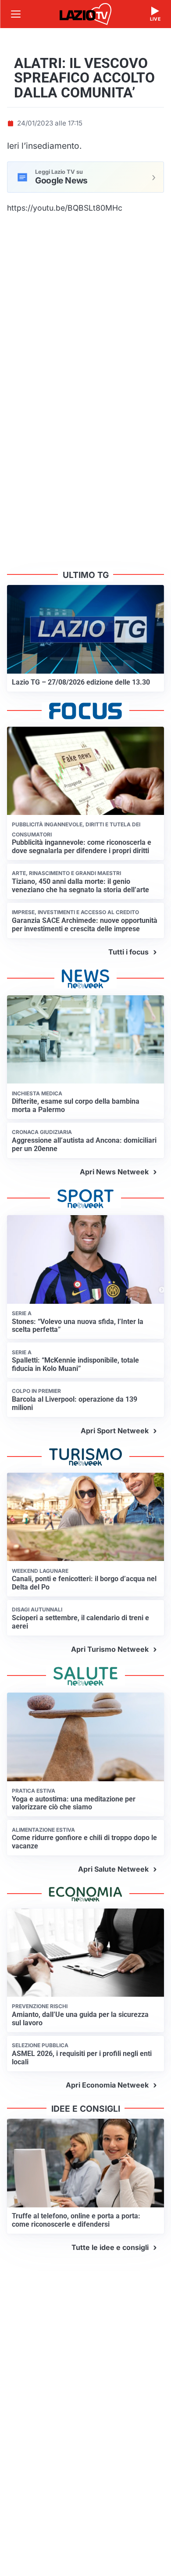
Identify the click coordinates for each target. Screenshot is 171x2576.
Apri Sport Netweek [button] (115, 1431)
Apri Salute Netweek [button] (113, 1869)
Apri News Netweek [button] (114, 1172)
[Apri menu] (16, 14)
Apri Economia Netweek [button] (107, 2085)
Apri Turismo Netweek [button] (110, 1649)
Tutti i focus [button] (128, 952)
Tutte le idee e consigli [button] (110, 2247)
